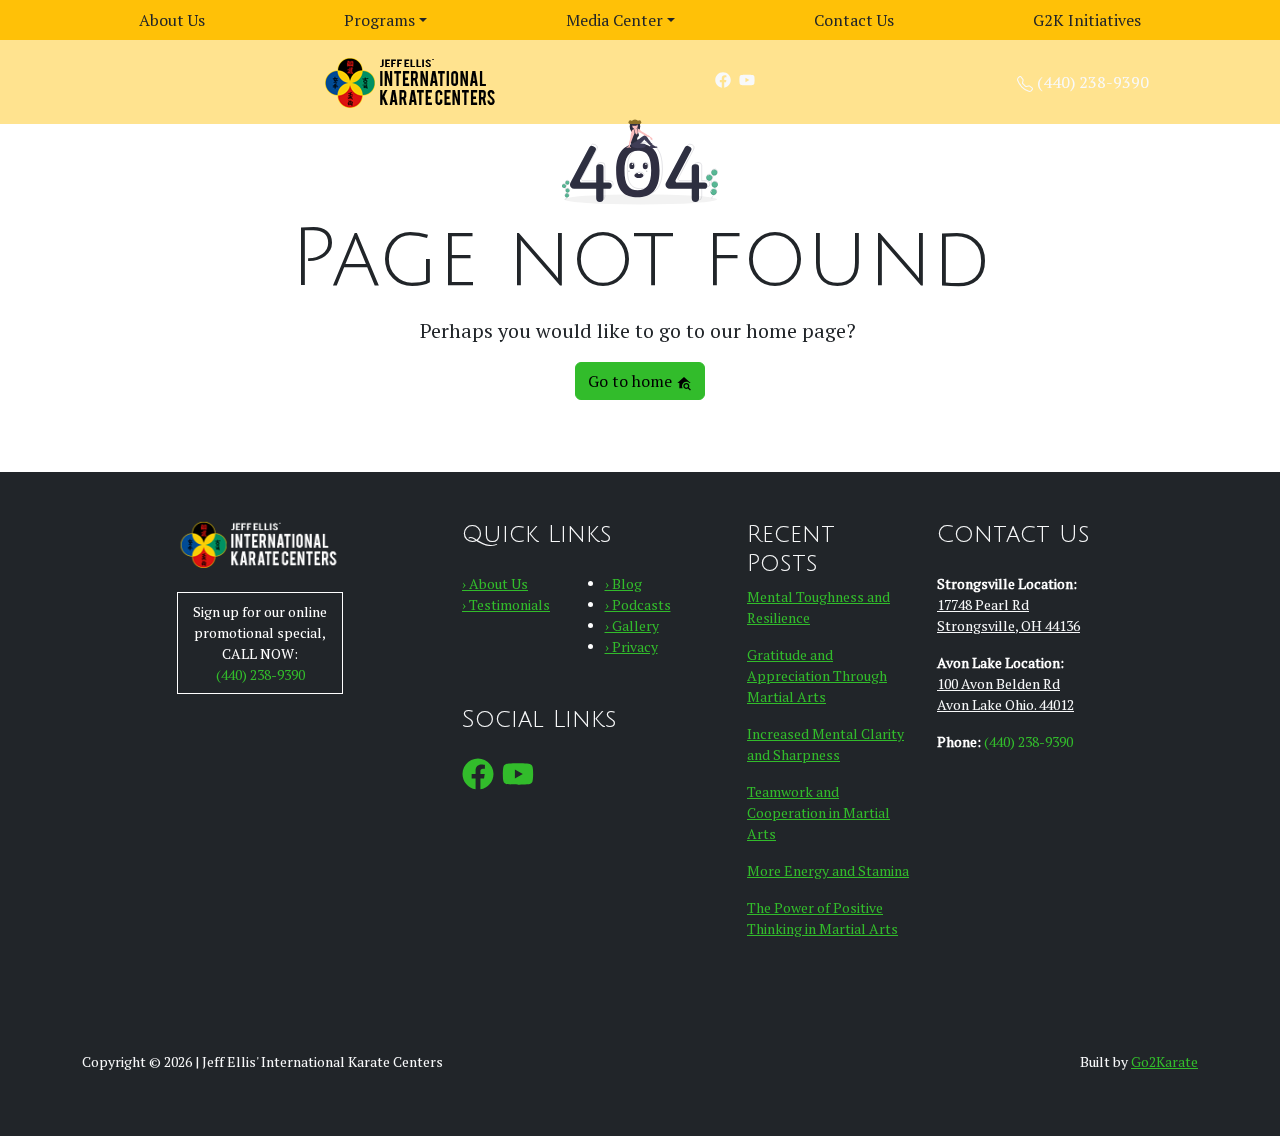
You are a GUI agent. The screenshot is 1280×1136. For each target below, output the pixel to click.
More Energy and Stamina (828, 870)
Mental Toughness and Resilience (818, 607)
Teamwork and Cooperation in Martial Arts (818, 812)
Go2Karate (1164, 1061)
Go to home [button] (632, 381)
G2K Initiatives (1087, 20)
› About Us (495, 583)
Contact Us (854, 20)
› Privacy (631, 646)
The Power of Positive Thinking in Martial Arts (822, 918)
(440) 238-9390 (1093, 82)
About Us (172, 20)
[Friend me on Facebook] (723, 79)
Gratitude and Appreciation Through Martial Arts (817, 675)
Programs (379, 20)
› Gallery (632, 625)
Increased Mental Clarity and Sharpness (825, 744)
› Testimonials (506, 604)
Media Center (614, 20)
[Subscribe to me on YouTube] (747, 79)
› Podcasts (638, 604)
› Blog (623, 583)
